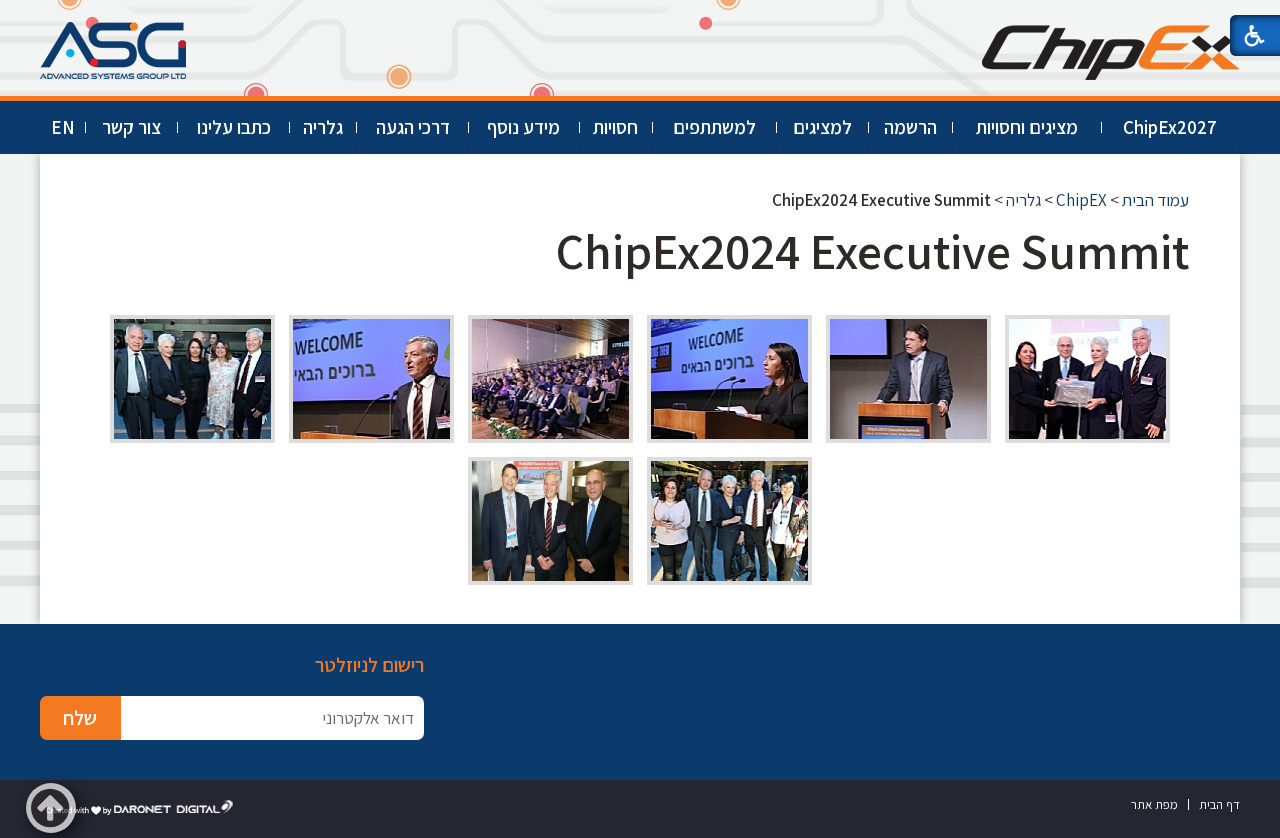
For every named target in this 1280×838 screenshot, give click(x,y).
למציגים (822, 127)
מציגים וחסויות (1027, 127)
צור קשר (131, 127)
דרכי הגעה (413, 127)
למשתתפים (714, 127)
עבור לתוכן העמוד (640, 19)
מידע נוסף (523, 127)
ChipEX (1081, 200)
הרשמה (910, 127)
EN (63, 127)
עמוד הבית (1155, 200)
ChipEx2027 (1170, 127)
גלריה (323, 127)
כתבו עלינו (234, 127)
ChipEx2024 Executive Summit (872, 250)
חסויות (615, 127)
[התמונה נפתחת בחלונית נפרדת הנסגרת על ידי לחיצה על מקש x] (1087, 379)
